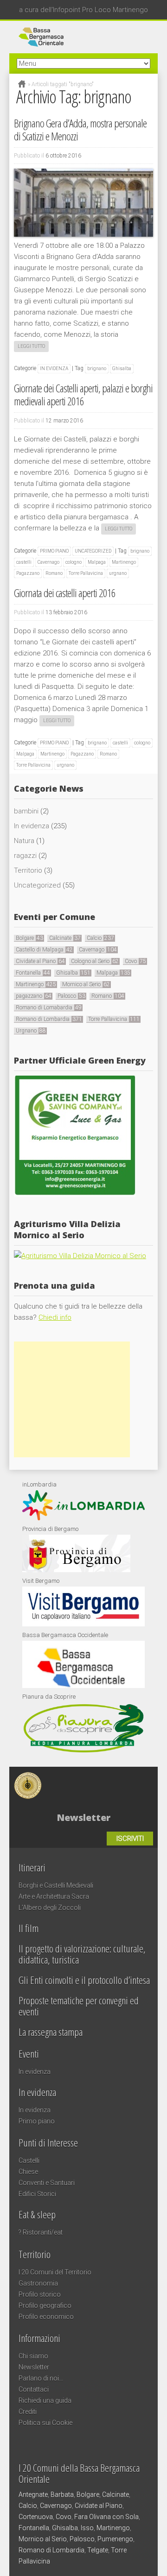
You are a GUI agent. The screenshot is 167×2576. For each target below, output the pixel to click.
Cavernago (48, 562)
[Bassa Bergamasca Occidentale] (83, 1686)
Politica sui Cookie (45, 2423)
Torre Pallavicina (86, 573)
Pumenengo (115, 2539)
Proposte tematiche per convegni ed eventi (79, 2006)
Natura (24, 841)
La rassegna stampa (51, 2032)
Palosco (71, 996)
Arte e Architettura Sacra (54, 1896)
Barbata (62, 2494)
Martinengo (124, 562)
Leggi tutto (31, 346)
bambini (26, 811)
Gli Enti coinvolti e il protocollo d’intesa (84, 1980)
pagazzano (34, 996)
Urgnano (31, 1031)
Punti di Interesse (48, 2142)
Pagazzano (28, 573)
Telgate (98, 2550)
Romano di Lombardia (49, 1019)
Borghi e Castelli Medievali (56, 1885)
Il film (29, 1928)
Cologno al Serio (95, 961)
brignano (97, 368)
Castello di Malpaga (44, 950)
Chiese (28, 2172)
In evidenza (54, 368)
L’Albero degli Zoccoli (50, 1908)
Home (22, 84)
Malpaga (97, 562)
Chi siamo (33, 2356)
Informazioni (39, 2338)
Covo (135, 961)
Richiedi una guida (45, 2400)
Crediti (28, 2412)
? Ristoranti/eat (41, 2232)
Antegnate (33, 2494)
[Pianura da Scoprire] (83, 1752)
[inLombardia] (83, 1518)
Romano (54, 573)
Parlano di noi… (41, 2378)
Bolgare (29, 938)
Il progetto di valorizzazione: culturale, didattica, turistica (82, 1954)
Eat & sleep (37, 2214)
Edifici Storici (37, 2194)
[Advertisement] (72, 1399)
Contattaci (34, 2389)
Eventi (29, 2053)
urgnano (118, 573)
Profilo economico (46, 2317)
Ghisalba (122, 368)
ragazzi (25, 856)
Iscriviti (130, 1839)
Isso (87, 2528)
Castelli (29, 2160)
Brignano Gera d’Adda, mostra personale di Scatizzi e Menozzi (80, 129)
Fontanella (33, 973)
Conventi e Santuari (47, 2183)
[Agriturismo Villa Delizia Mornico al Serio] (80, 1256)
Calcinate (65, 938)
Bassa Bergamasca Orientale (99, 1781)
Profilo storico (40, 2294)
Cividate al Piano (40, 961)
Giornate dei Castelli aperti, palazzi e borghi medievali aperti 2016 (83, 394)
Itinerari (32, 1867)
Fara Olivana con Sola (106, 2517)
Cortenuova (36, 2517)
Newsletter (34, 2367)
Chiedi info (55, 1317)
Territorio (28, 870)
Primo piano (54, 551)
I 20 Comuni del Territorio (55, 2272)
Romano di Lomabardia (49, 1008)
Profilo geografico (45, 2305)
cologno (74, 562)
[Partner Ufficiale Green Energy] (75, 1194)
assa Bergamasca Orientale (83, 37)
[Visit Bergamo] (83, 1624)
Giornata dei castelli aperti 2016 (65, 593)
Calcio (100, 938)
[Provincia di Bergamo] (76, 1570)
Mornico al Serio (86, 984)
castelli (24, 562)
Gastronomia (38, 2283)
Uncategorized (93, 551)
